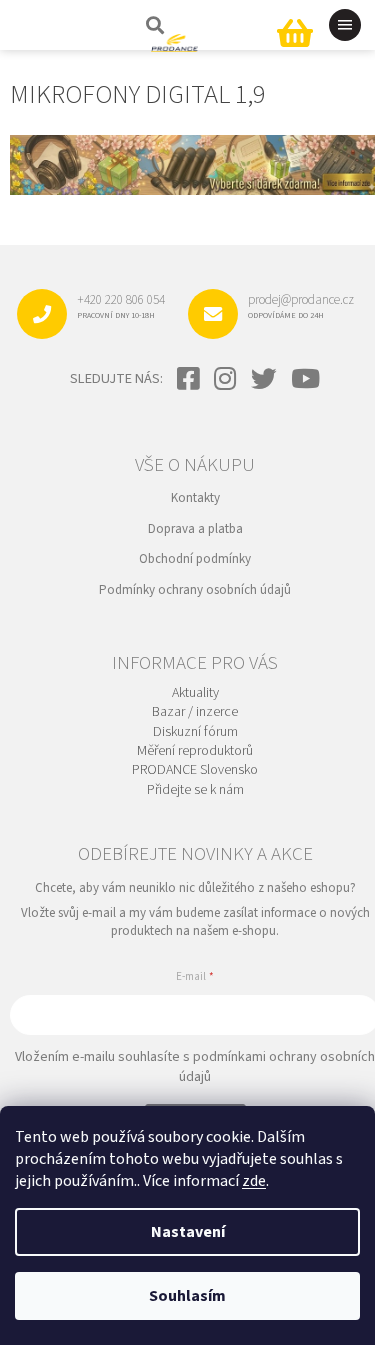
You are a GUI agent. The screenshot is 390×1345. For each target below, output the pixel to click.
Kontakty (195, 498)
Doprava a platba (195, 529)
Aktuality (195, 693)
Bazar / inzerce (195, 712)
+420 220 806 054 (121, 306)
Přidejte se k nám (195, 790)
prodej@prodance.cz (301, 306)
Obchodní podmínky (195, 559)
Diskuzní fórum (195, 732)
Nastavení (188, 1232)
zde (254, 1181)
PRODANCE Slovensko (195, 770)
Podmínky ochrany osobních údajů (195, 590)
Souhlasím (187, 1296)
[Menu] (345, 25)
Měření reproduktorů (195, 751)
